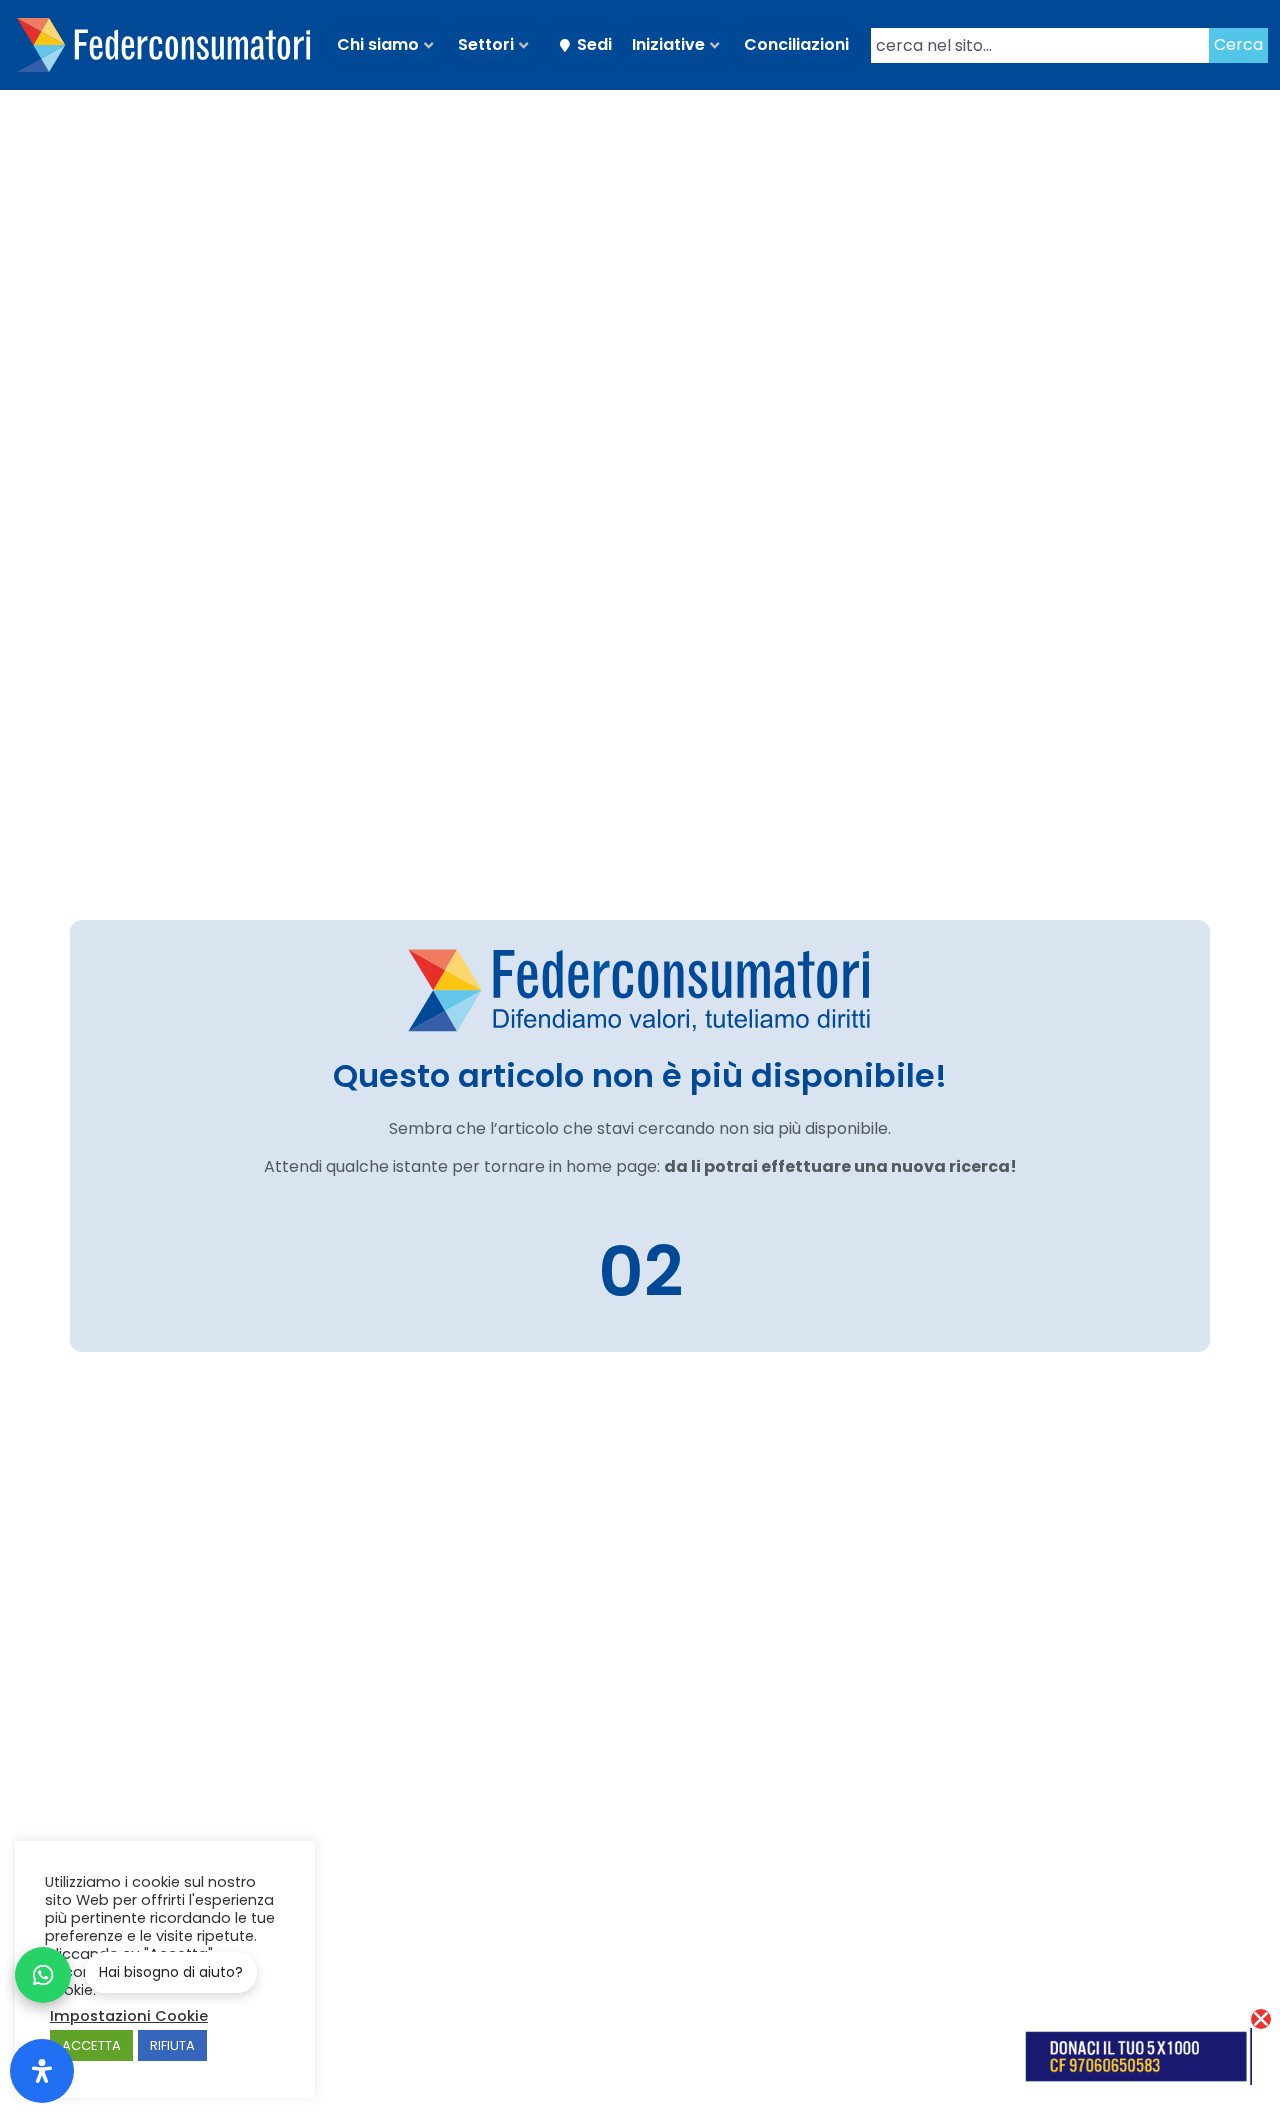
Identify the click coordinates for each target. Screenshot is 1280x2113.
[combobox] (1040, 45)
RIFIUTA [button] (172, 2045)
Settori (486, 44)
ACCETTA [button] (91, 2045)
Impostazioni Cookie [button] (129, 2016)
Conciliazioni (796, 44)
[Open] (42, 2071)
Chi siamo (378, 44)
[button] (1261, 2019)
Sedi (594, 44)
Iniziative (668, 44)
